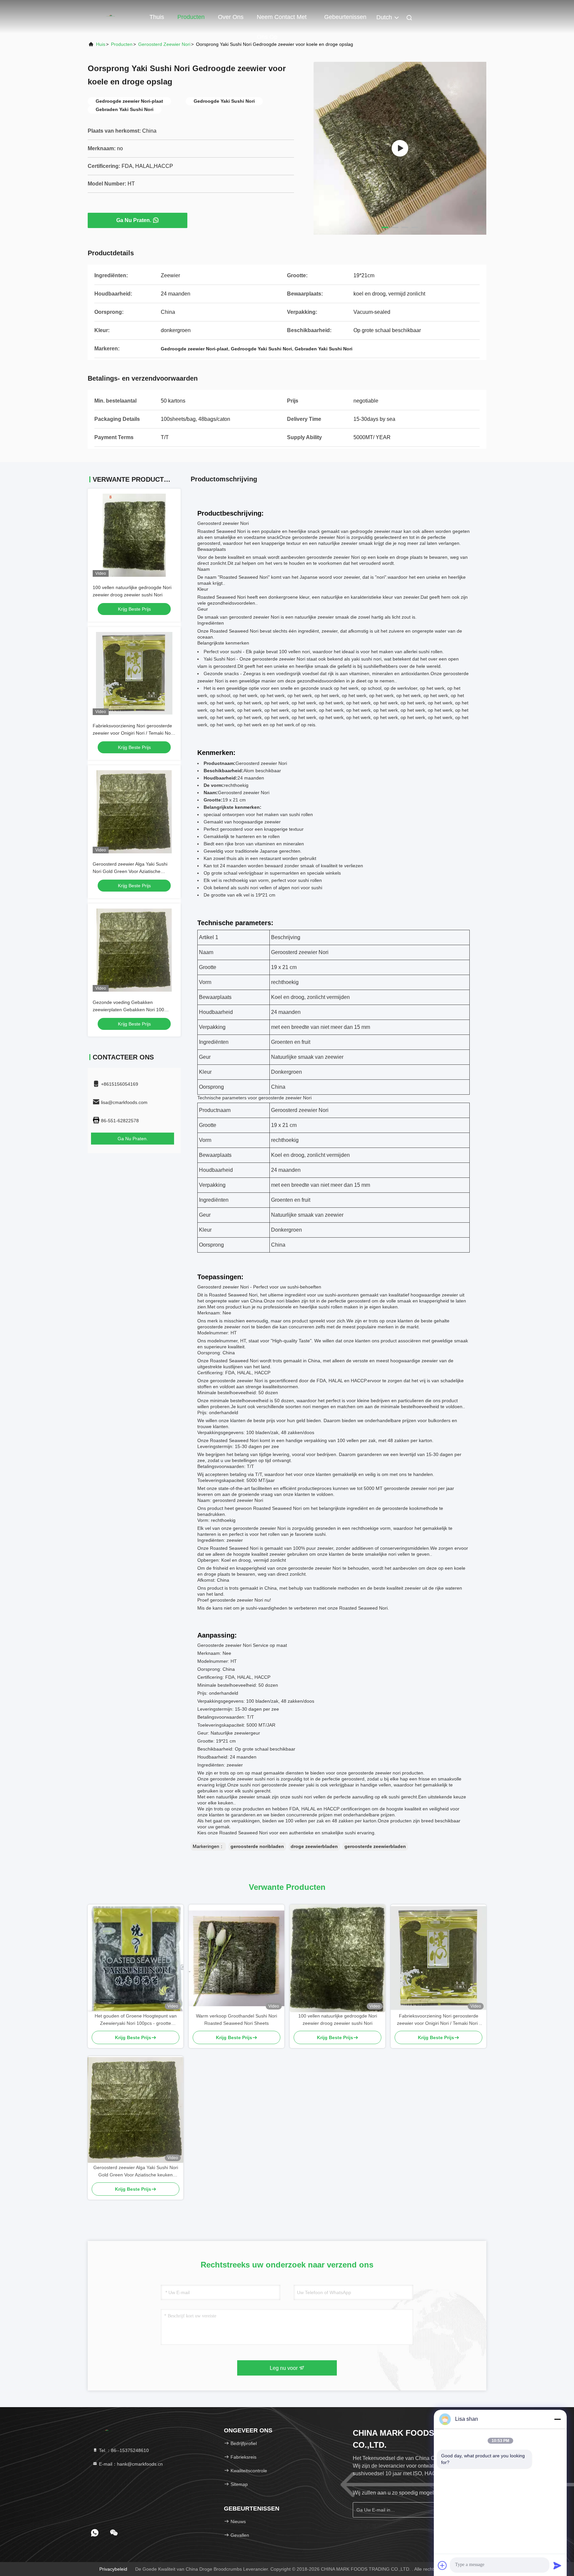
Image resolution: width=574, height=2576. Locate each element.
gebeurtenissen (345, 17)
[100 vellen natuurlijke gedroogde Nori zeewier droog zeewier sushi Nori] (337, 1959)
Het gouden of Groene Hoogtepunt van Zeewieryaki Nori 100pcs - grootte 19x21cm (136, 2020)
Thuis (157, 17)
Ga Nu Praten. (134, 220)
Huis (101, 44)
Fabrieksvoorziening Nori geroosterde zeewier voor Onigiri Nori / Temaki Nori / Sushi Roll (133, 733)
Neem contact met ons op (282, 20)
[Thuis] (114, 17)
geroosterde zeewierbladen (375, 1846)
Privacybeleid (113, 2569)
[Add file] (442, 2565)
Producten (191, 17)
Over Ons (231, 17)
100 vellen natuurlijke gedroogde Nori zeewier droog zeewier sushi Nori (338, 2020)
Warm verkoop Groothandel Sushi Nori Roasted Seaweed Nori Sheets (237, 2020)
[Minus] (557, 2419)
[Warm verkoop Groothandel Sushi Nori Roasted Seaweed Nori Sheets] (237, 1958)
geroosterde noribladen (257, 1846)
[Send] (557, 2565)
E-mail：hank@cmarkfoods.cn (130, 2464)
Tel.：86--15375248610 (123, 2450)
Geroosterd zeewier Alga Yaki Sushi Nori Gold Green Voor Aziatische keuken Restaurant (130, 871)
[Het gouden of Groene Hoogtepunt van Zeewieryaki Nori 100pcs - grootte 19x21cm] (136, 1958)
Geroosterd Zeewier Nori (164, 44)
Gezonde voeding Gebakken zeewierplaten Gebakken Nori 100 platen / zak (128, 1010)
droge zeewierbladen (314, 1846)
